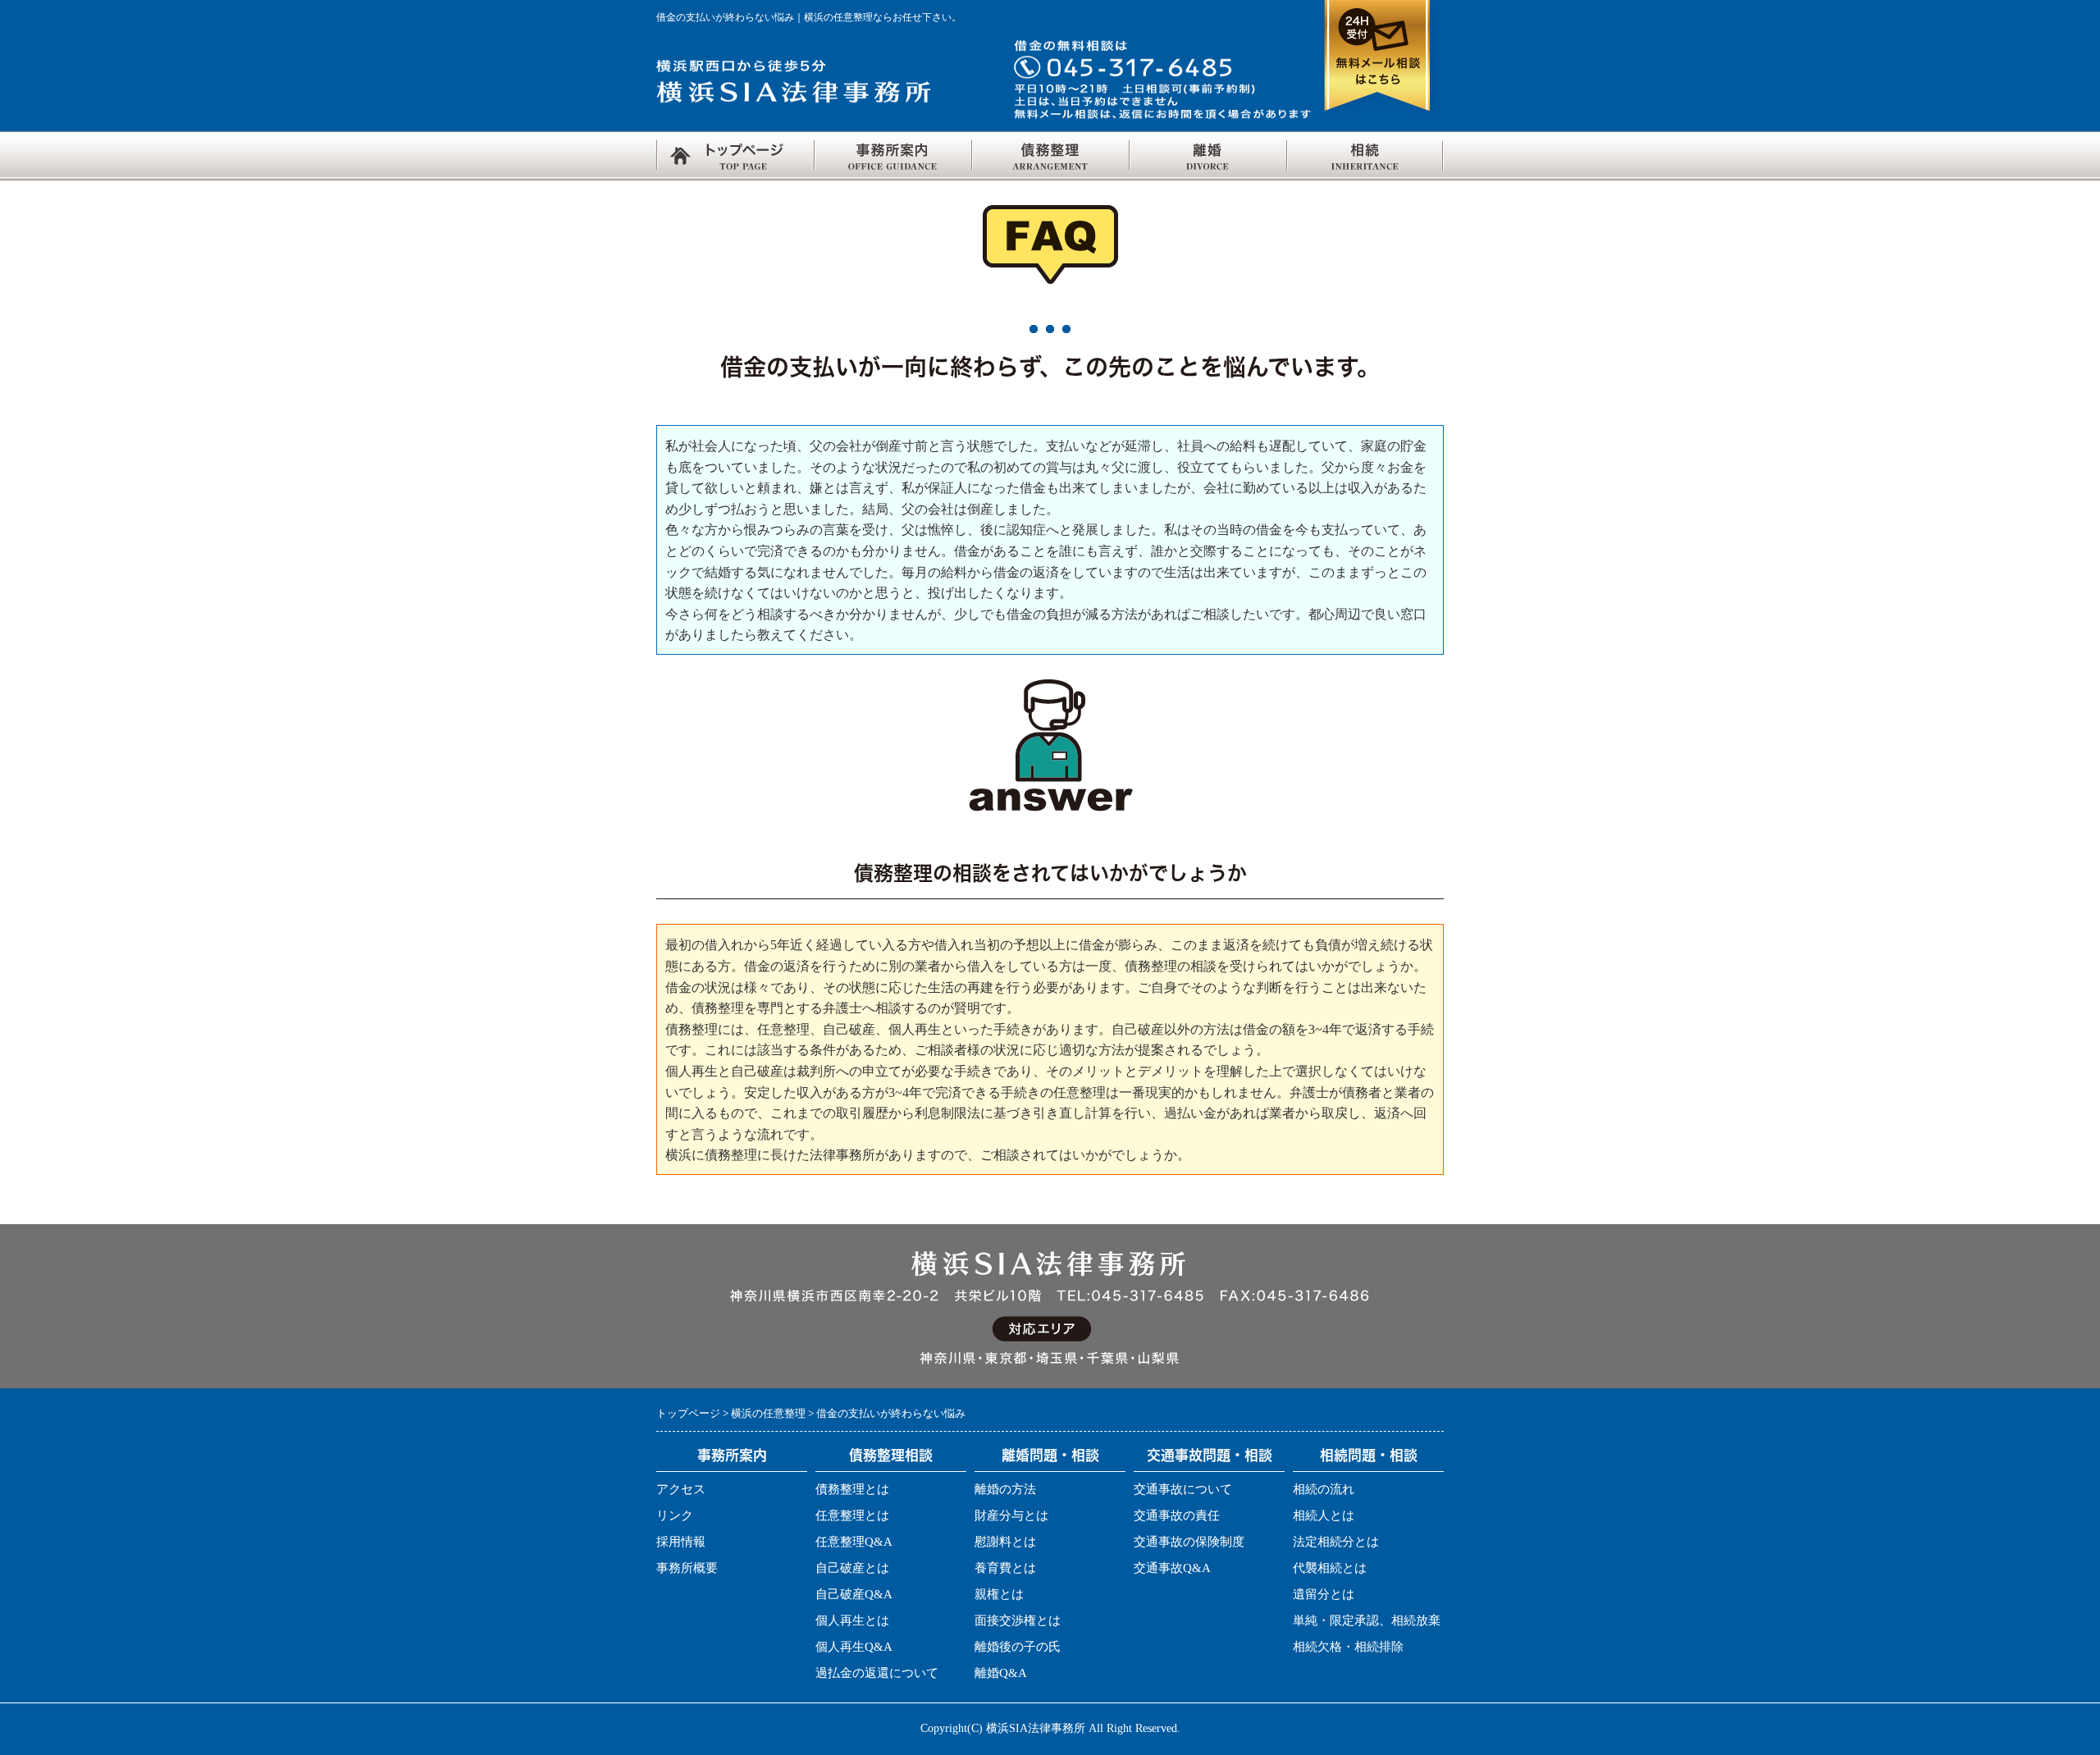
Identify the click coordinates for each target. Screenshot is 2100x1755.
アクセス (681, 1489)
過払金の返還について (877, 1673)
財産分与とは (1011, 1515)
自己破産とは (852, 1568)
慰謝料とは (1005, 1542)
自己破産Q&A (854, 1594)
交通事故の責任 (1177, 1515)
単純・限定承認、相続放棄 (1367, 1620)
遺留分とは (1324, 1594)
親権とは (999, 1594)
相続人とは (1324, 1515)
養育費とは (1005, 1568)
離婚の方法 (1005, 1489)
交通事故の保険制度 (1189, 1542)
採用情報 (681, 1542)
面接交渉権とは (1018, 1620)
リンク (675, 1515)
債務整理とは (852, 1489)
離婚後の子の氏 (1018, 1647)
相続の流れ (1324, 1489)
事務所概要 (687, 1568)
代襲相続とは (1330, 1568)
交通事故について (1183, 1489)
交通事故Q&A (1172, 1568)
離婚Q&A (1001, 1673)
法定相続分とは (1336, 1542)
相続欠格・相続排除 (1348, 1647)
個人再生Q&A (854, 1647)
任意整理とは (852, 1515)
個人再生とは (852, 1620)
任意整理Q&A (854, 1542)
